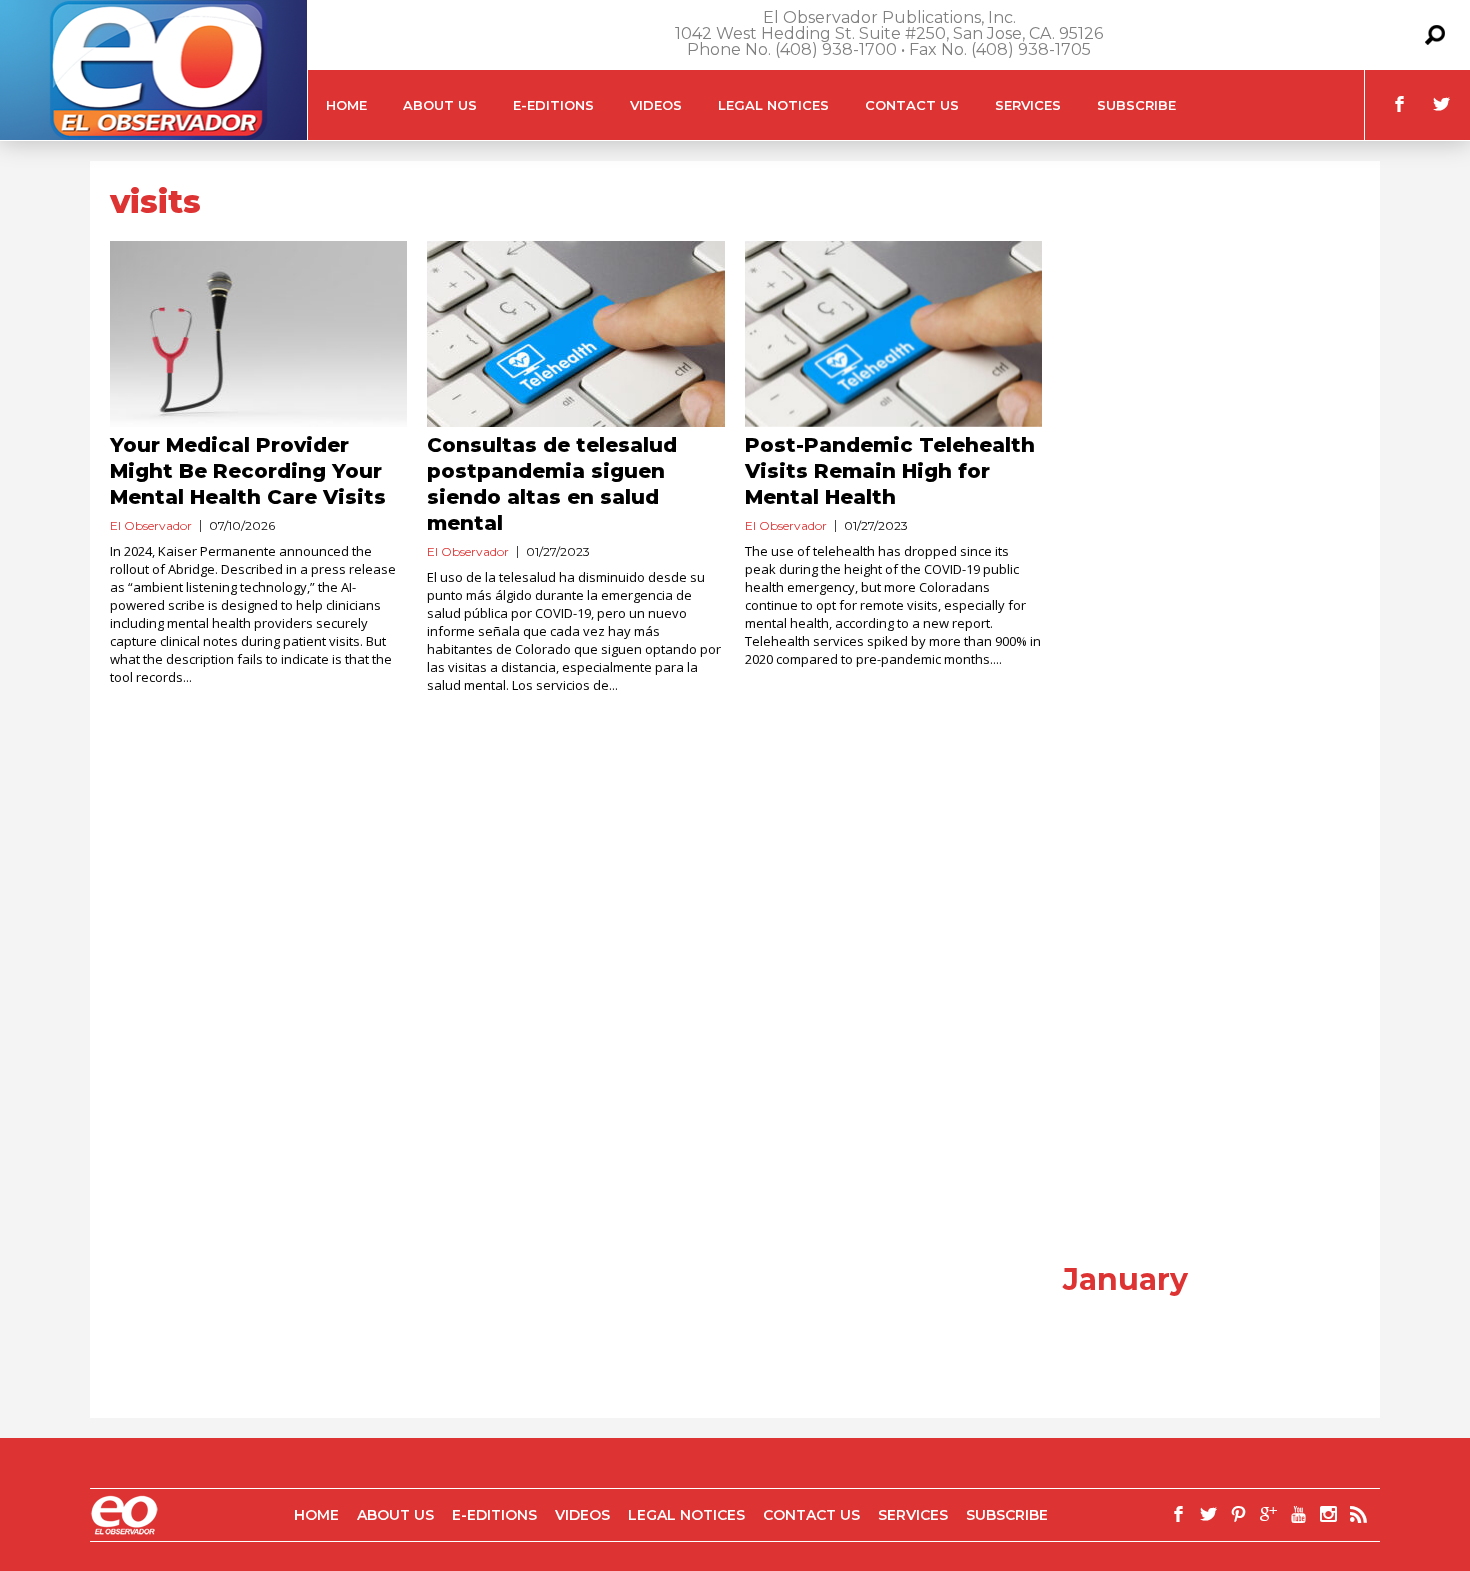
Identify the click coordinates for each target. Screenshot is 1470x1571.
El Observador (151, 525)
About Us (440, 105)
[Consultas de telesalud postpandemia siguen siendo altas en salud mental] (575, 334)
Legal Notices (773, 105)
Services (1028, 105)
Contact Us (912, 105)
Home (346, 105)
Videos (656, 105)
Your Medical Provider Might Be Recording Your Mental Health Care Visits (248, 471)
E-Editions (553, 105)
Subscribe (1136, 105)
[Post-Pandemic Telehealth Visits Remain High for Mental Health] (893, 334)
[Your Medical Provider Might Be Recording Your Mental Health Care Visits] (258, 334)
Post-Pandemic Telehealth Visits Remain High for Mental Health (890, 471)
